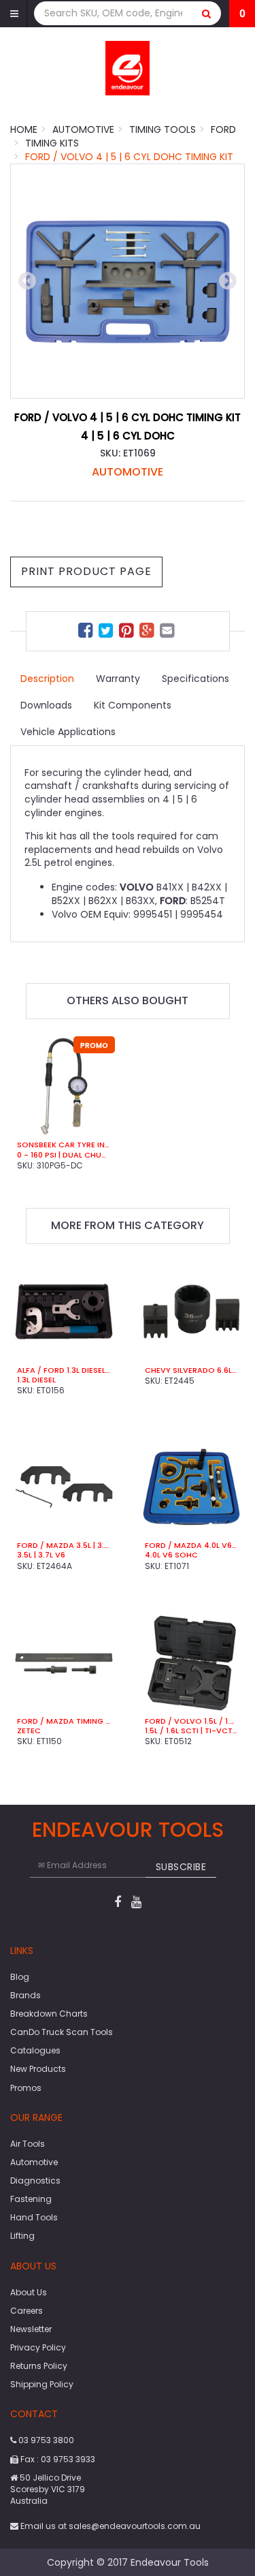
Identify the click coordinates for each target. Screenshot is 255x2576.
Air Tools (28, 2144)
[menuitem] (87, 633)
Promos (26, 2088)
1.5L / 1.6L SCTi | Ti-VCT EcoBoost (192, 1731)
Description (47, 679)
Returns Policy (39, 2366)
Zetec (29, 1731)
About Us (29, 2292)
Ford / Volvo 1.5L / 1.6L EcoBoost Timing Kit (192, 1721)
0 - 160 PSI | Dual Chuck (64, 1155)
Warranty (118, 679)
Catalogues (35, 2050)
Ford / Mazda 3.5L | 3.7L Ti (64, 1545)
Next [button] (228, 281)
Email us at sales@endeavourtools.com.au (109, 2526)
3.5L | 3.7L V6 (41, 1555)
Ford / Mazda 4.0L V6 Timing (192, 1545)
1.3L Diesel (36, 1380)
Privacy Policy (38, 2347)
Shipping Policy (42, 2384)
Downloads (46, 705)
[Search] (207, 13)
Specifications (195, 679)
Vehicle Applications (68, 732)
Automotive (128, 472)
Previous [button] (27, 281)
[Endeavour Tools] (128, 67)
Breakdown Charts (49, 2014)
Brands (26, 1995)
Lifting (22, 2236)
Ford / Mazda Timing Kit (64, 1721)
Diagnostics (35, 2181)
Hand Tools (34, 2217)
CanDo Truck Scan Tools (62, 2032)
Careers (27, 2311)
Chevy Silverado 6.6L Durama (192, 1370)
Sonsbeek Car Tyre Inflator (64, 1145)
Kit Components (133, 705)
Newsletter (31, 2329)
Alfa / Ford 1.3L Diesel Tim (64, 1370)
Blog (20, 1977)
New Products (38, 2069)
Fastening (31, 2199)
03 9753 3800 (45, 2440)
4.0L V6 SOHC (171, 1555)
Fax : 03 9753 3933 (57, 2459)
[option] (128, 281)
